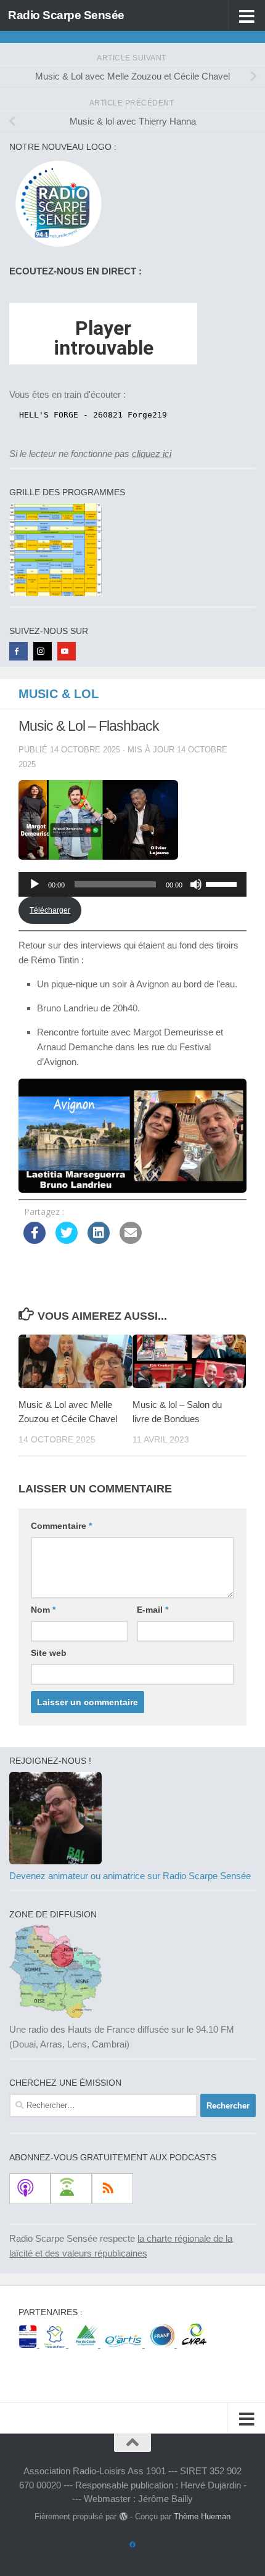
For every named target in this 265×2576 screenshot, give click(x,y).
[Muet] (196, 884)
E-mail (153, 1610)
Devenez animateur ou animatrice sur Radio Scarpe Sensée (130, 1876)
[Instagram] (43, 651)
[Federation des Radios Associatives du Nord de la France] (163, 2344)
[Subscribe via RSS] (112, 2189)
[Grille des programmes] (55, 592)
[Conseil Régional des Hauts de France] (56, 2344)
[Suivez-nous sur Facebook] (132, 2545)
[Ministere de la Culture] (29, 2344)
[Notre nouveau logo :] (55, 247)
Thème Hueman (202, 2516)
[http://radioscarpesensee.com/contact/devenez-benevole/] (55, 1861)
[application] (132, 884)
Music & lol (59, 694)
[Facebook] (18, 651)
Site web (49, 1653)
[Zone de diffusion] (55, 2014)
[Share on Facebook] (35, 1240)
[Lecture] (35, 884)
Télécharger (50, 910)
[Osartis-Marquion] (125, 2344)
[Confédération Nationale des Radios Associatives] (194, 2344)
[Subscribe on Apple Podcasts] (30, 2189)
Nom (43, 1610)
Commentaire (61, 1526)
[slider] (223, 883)
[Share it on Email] (131, 1240)
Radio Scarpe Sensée (66, 15)
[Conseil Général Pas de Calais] (87, 2344)
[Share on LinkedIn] (99, 1240)
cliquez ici (152, 454)
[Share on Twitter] (67, 1240)
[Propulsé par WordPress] (123, 2516)
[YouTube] (67, 651)
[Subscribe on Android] (71, 2189)
